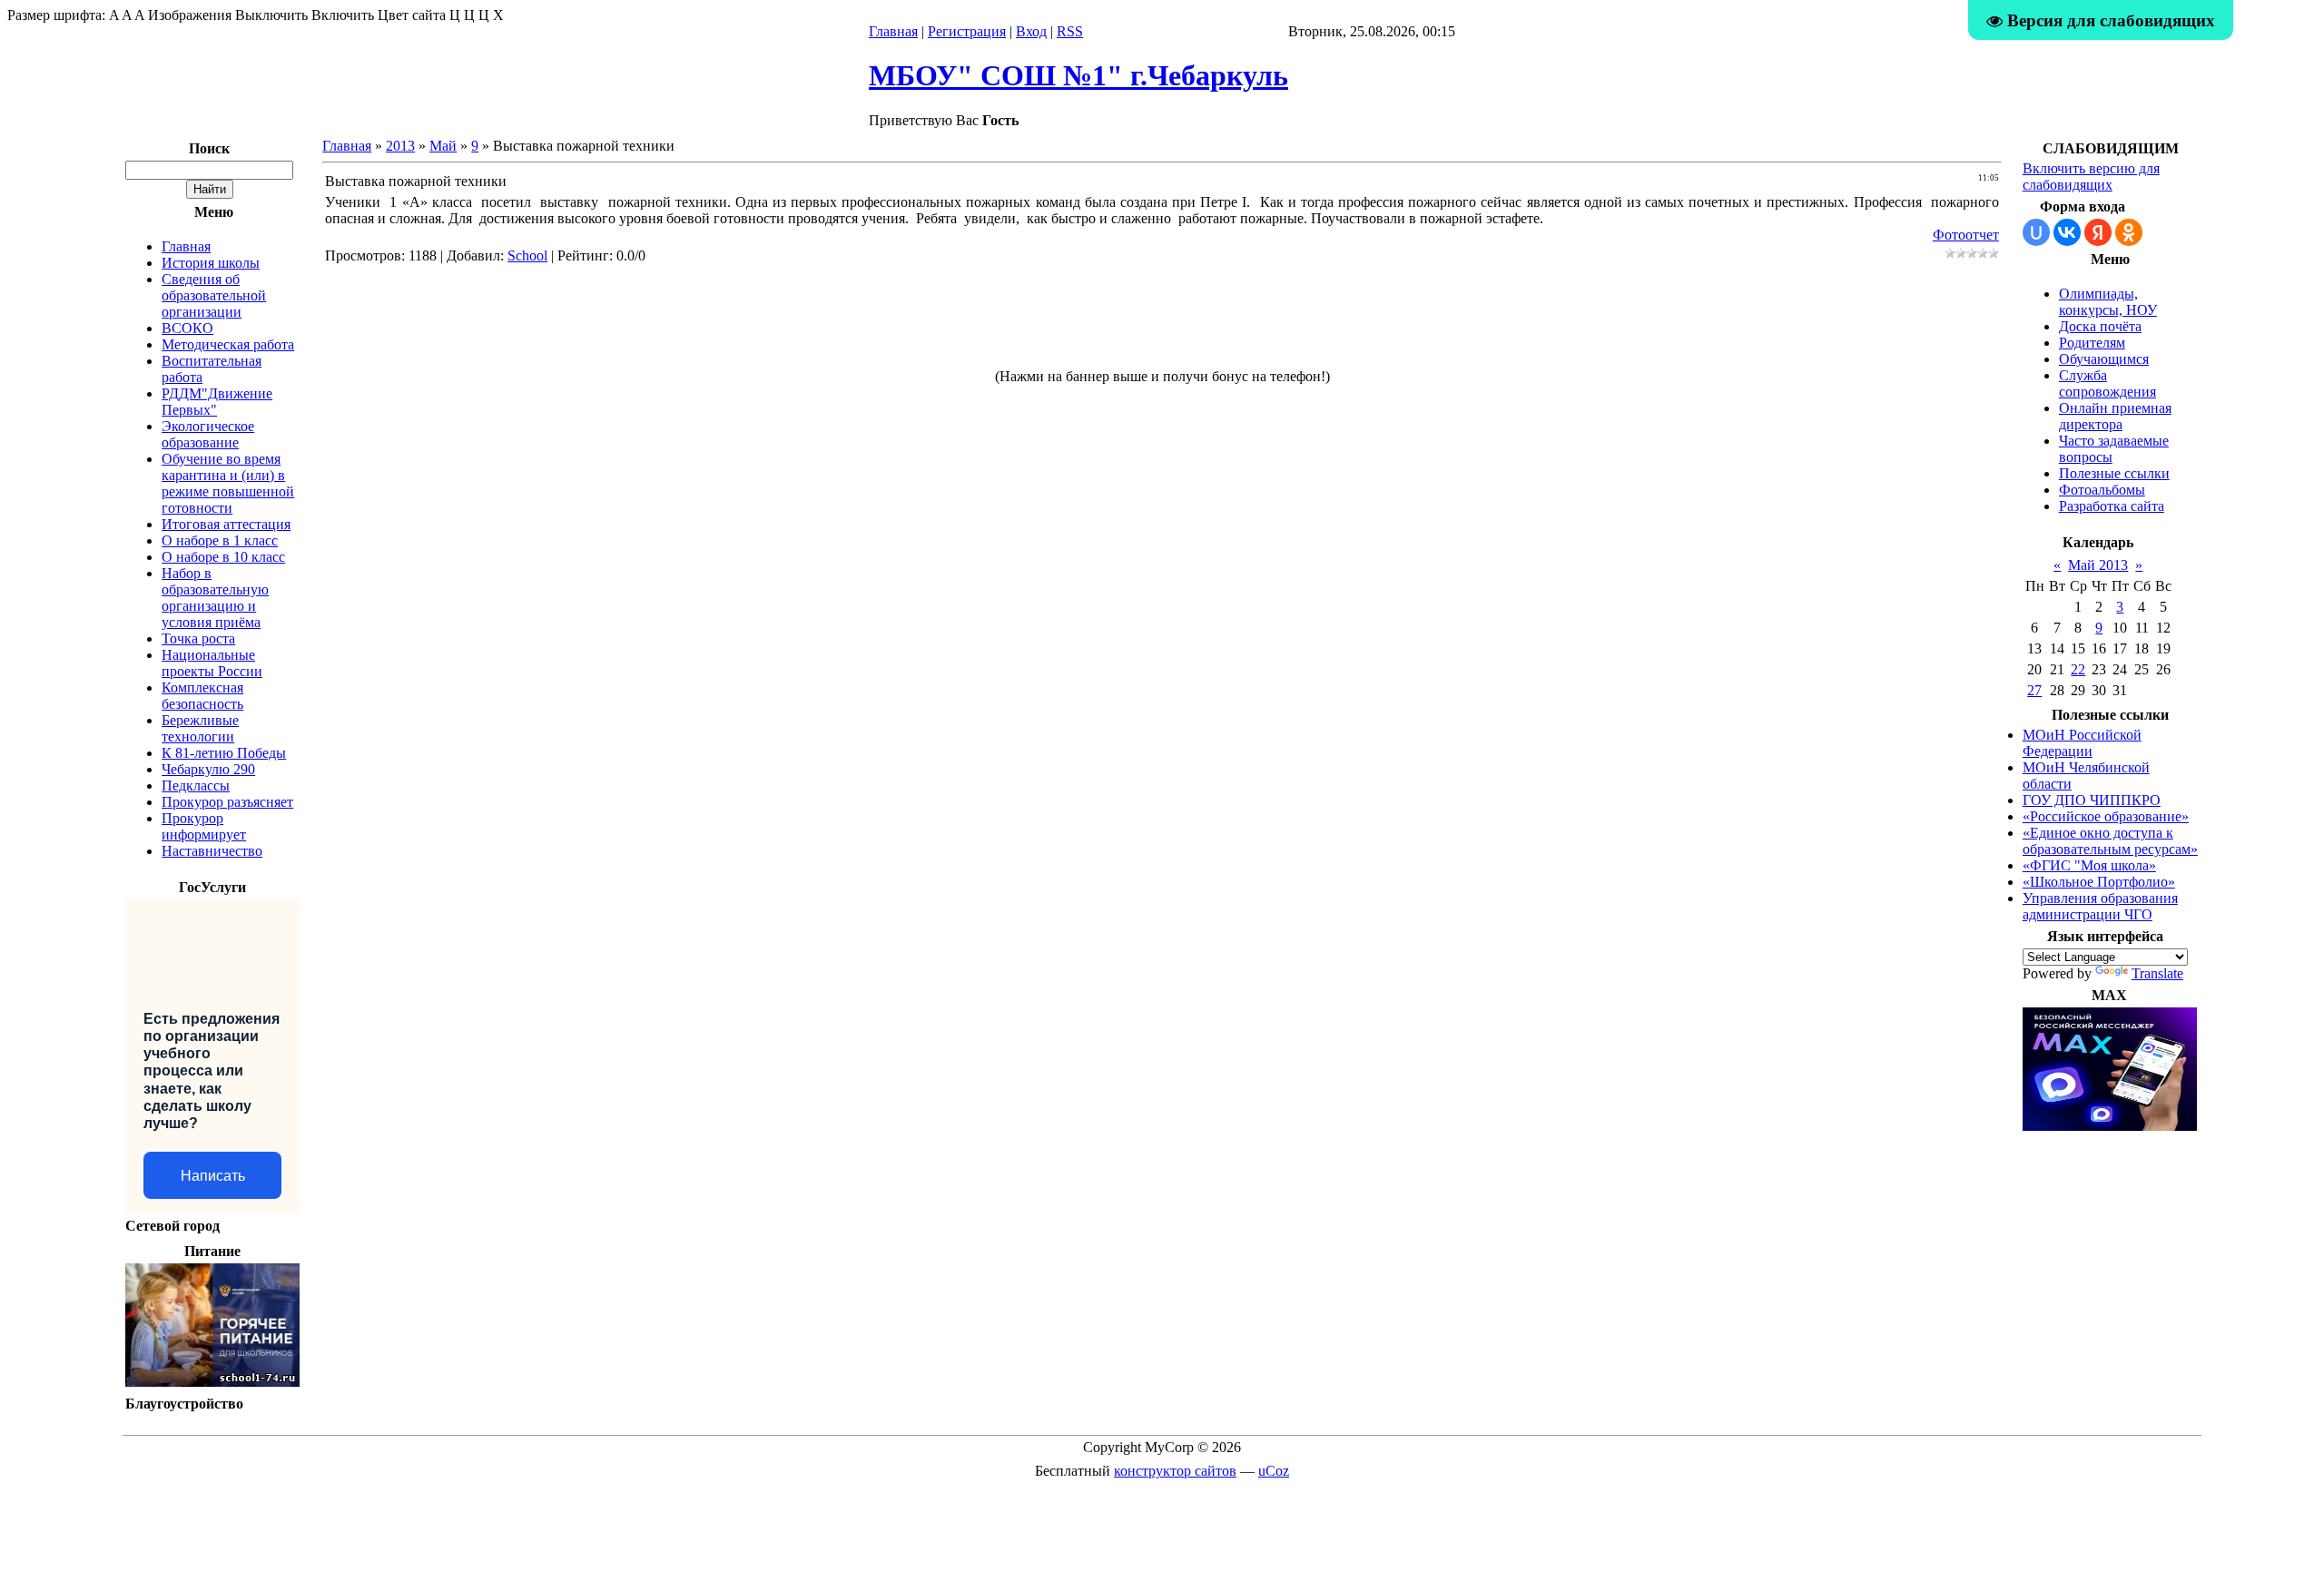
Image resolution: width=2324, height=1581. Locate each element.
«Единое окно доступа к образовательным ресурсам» (2110, 841)
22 (2078, 669)
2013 (400, 146)
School (527, 255)
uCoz (1274, 1471)
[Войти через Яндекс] (2098, 232)
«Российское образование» (2106, 816)
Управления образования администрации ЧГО (2100, 906)
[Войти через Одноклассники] (2129, 232)
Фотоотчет (1966, 235)
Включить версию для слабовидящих (2091, 177)
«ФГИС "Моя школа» (2089, 865)
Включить (343, 15)
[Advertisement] (1162, 324)
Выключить (271, 15)
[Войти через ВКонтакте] (2067, 232)
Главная (893, 31)
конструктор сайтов (1175, 1471)
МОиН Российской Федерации (2082, 743)
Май (443, 146)
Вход (1031, 31)
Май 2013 (2098, 565)
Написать (213, 1176)
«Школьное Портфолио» (2099, 882)
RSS (1070, 31)
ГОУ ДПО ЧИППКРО (2092, 800)
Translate (2157, 973)
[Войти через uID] (2036, 232)
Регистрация (967, 31)
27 (2034, 690)
